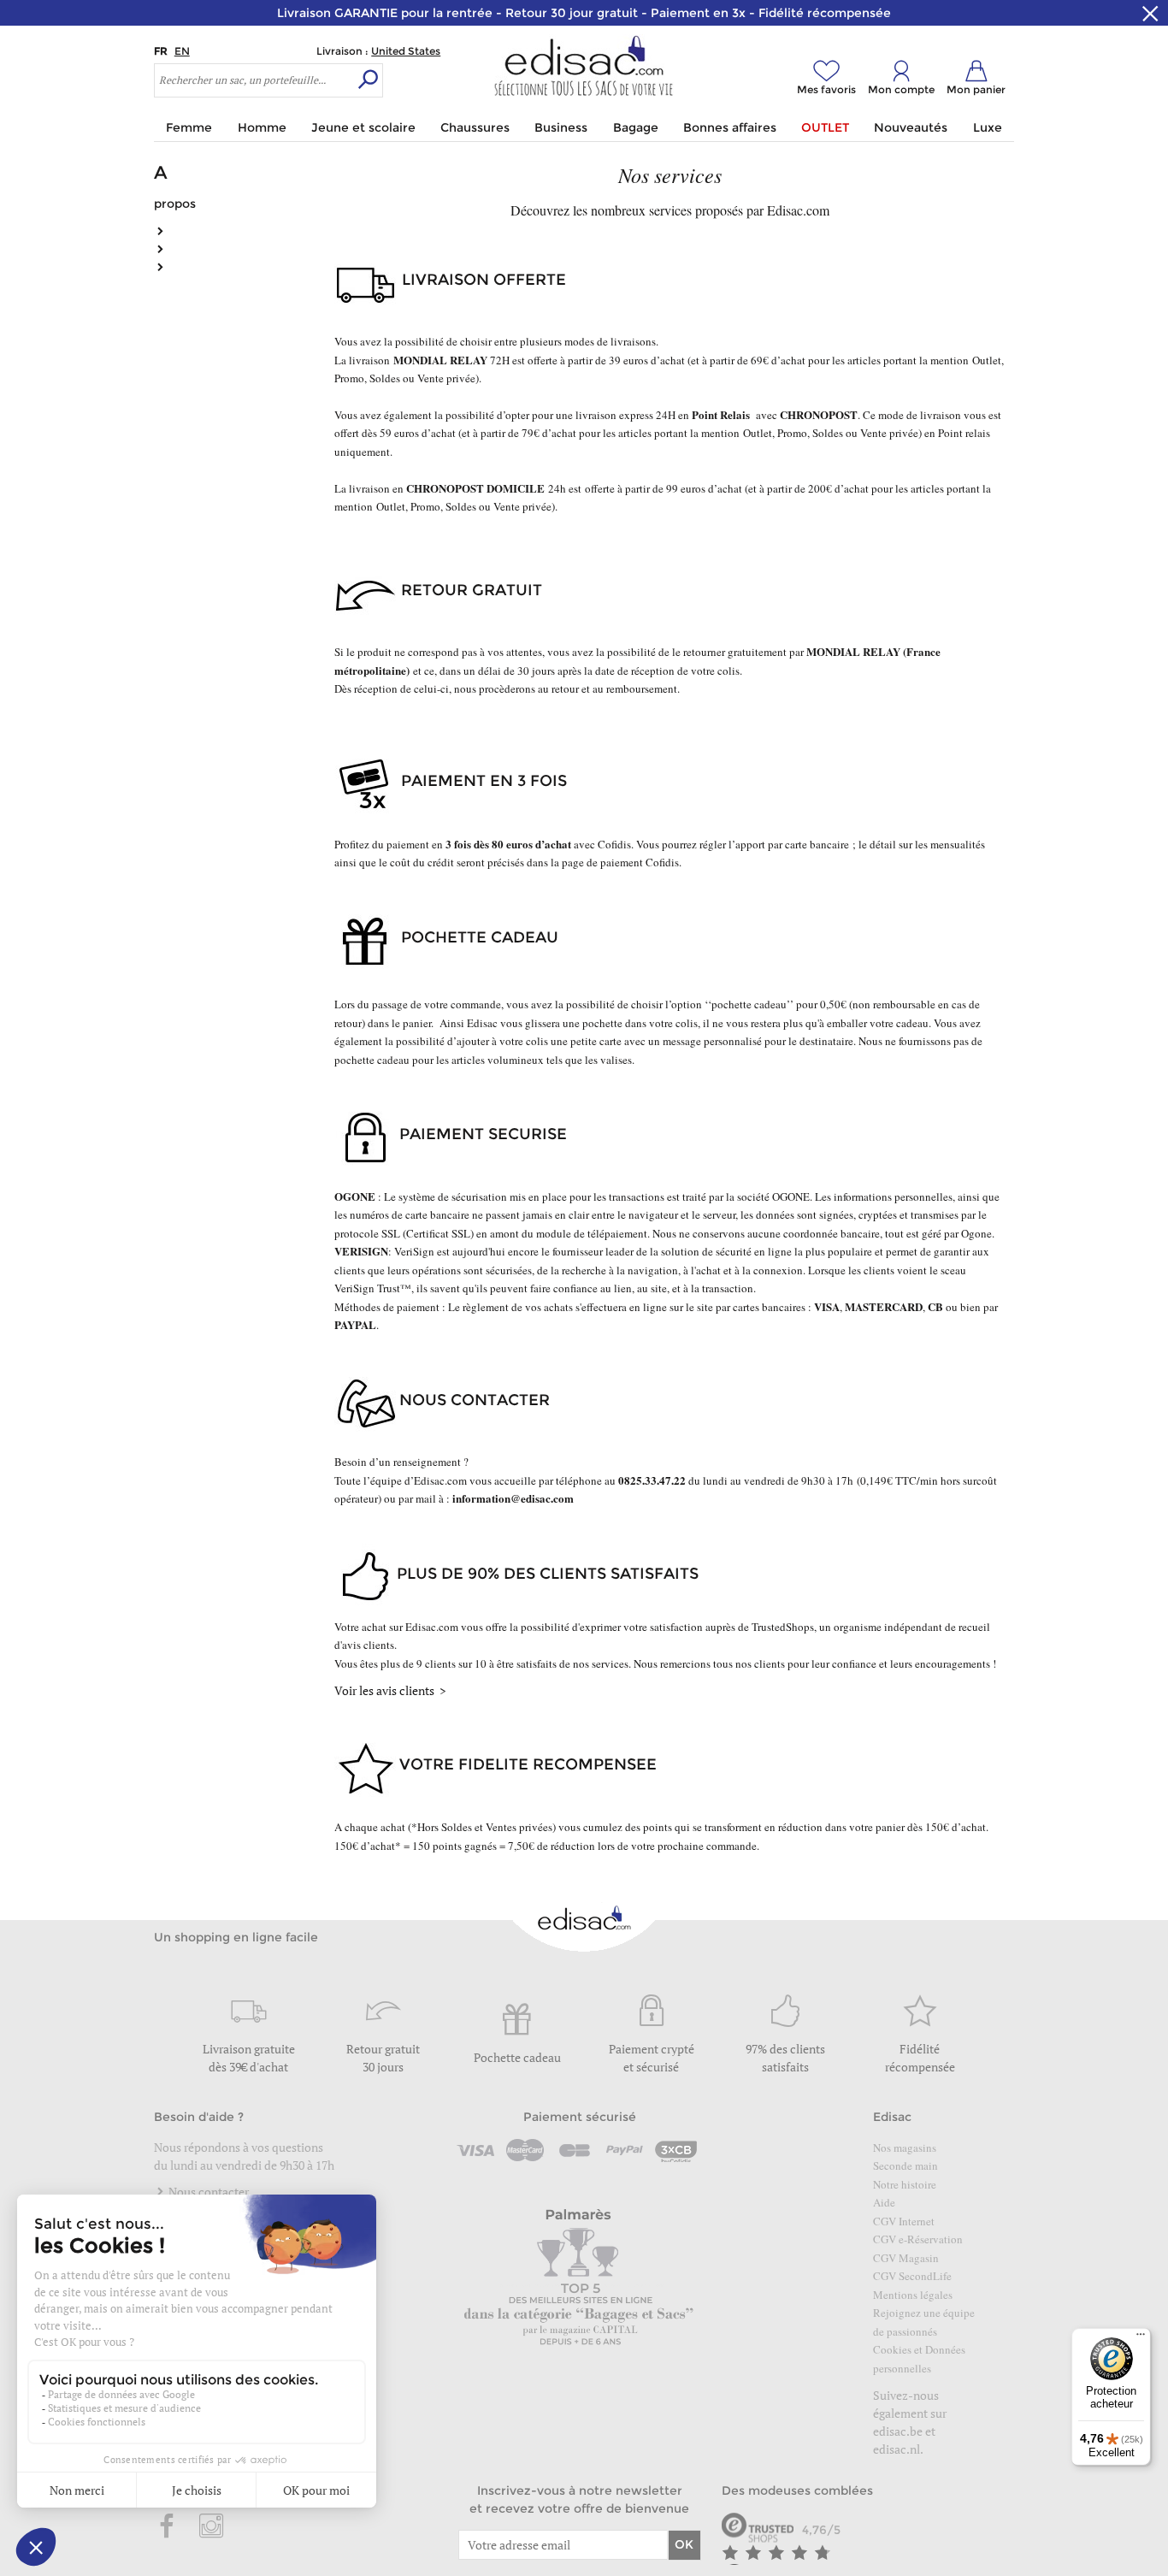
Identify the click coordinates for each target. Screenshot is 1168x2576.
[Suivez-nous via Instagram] (211, 2527)
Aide (884, 2202)
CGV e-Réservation (918, 2239)
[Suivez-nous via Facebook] (168, 2527)
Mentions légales (913, 2295)
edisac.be (898, 2431)
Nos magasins (905, 2148)
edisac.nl (897, 2449)
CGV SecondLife (912, 2276)
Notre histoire (905, 2184)
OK (684, 2544)
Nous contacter (207, 2192)
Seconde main (905, 2165)
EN (182, 51)
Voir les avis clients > (390, 1690)
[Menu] (1141, 2338)
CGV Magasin (906, 2258)
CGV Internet (904, 2221)
